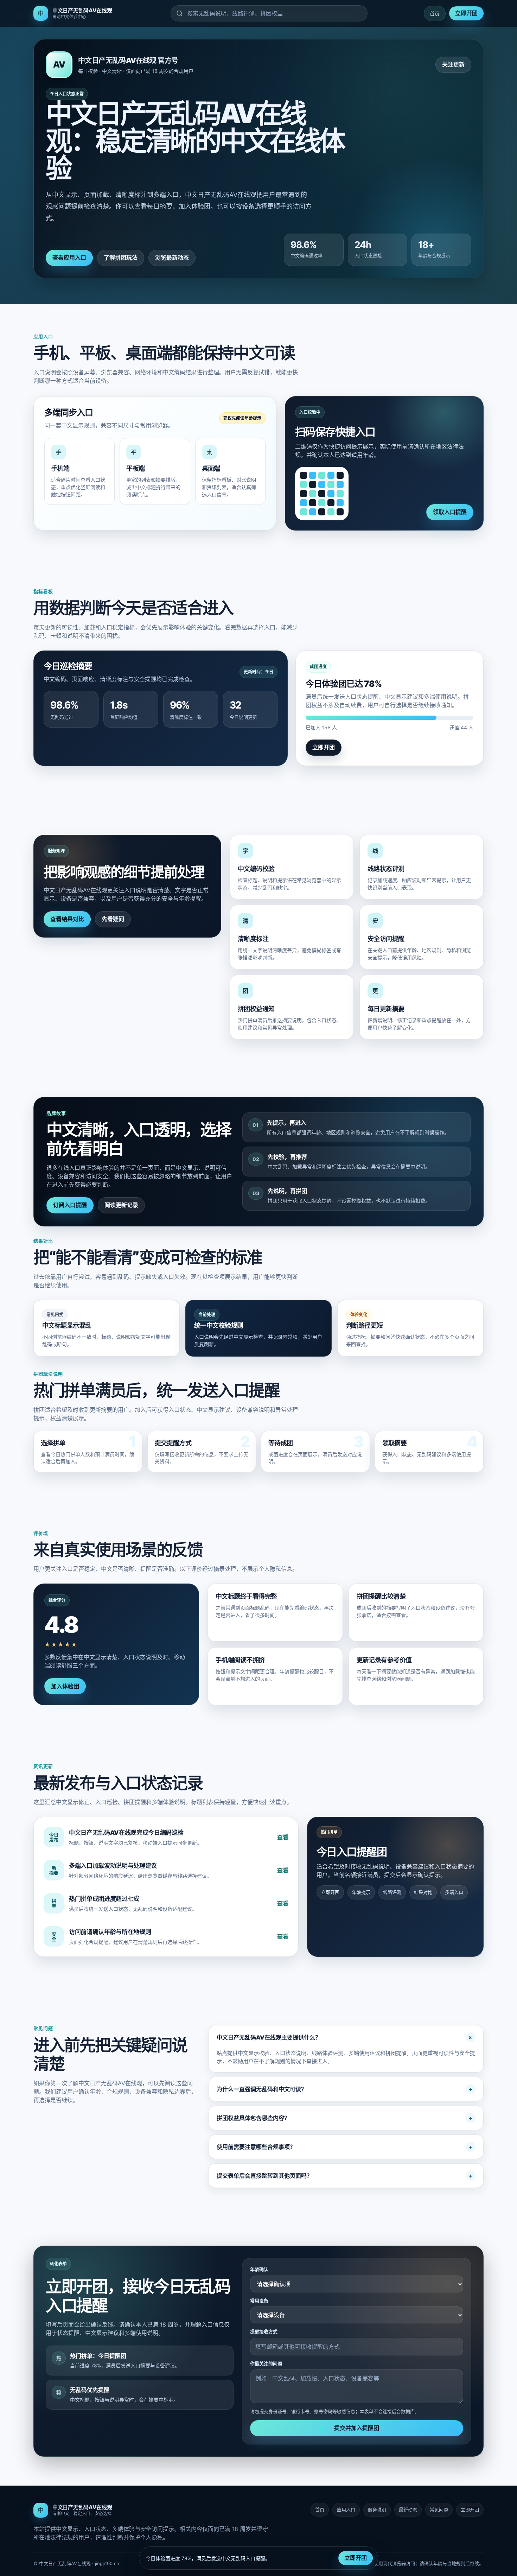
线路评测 (392, 1892)
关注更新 (453, 64)
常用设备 (259, 2301)
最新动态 (408, 2510)
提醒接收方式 (264, 2331)
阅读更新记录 (121, 1205)
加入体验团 (65, 1686)
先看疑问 (113, 919)
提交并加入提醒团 (357, 2428)
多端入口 (454, 1892)
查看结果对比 (67, 919)
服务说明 (377, 2510)
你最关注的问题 (266, 2364)
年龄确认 (259, 2269)
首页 (435, 14)
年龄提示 (361, 1892)
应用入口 (346, 2510)
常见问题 (439, 2510)
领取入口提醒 (450, 512)
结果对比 (423, 1892)
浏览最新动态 (172, 258)
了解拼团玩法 (121, 258)
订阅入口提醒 (70, 1205)
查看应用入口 (69, 258)
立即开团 (466, 13)
